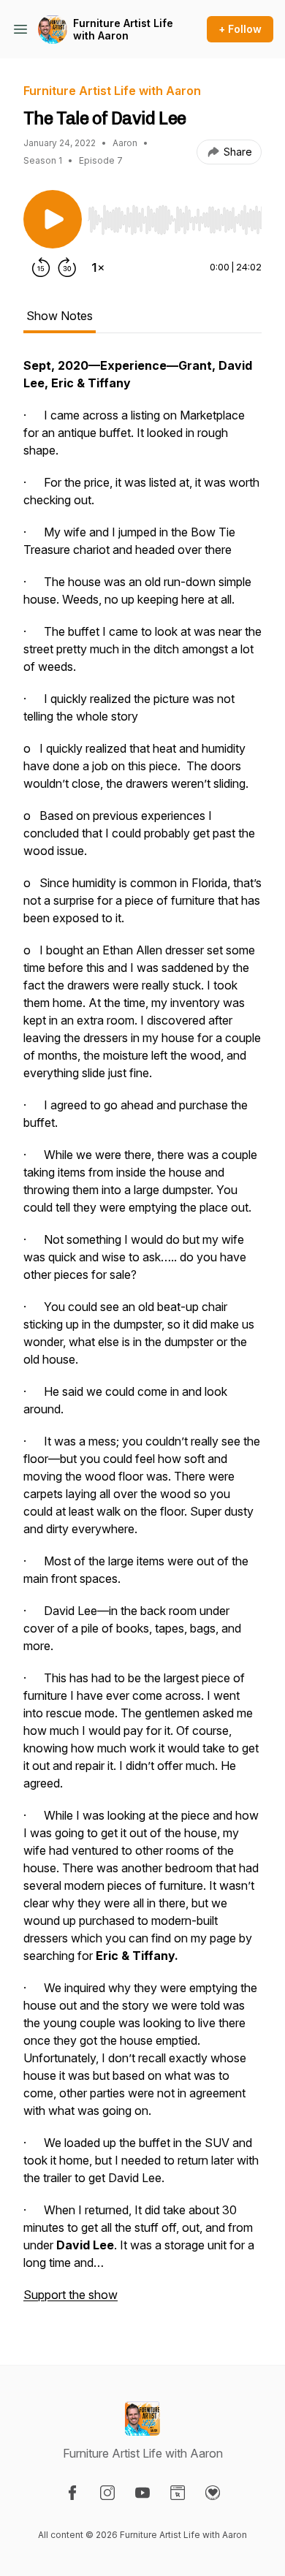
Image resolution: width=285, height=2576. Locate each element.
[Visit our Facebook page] (72, 2493)
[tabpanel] (142, 1337)
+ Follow (240, 29)
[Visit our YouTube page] (142, 2493)
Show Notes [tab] (60, 316)
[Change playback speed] (98, 267)
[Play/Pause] (53, 219)
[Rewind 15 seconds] (41, 267)
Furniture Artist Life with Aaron (123, 30)
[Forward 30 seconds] (67, 267)
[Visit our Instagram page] (107, 2493)
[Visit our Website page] (178, 2493)
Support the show (71, 2295)
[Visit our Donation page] (213, 2493)
